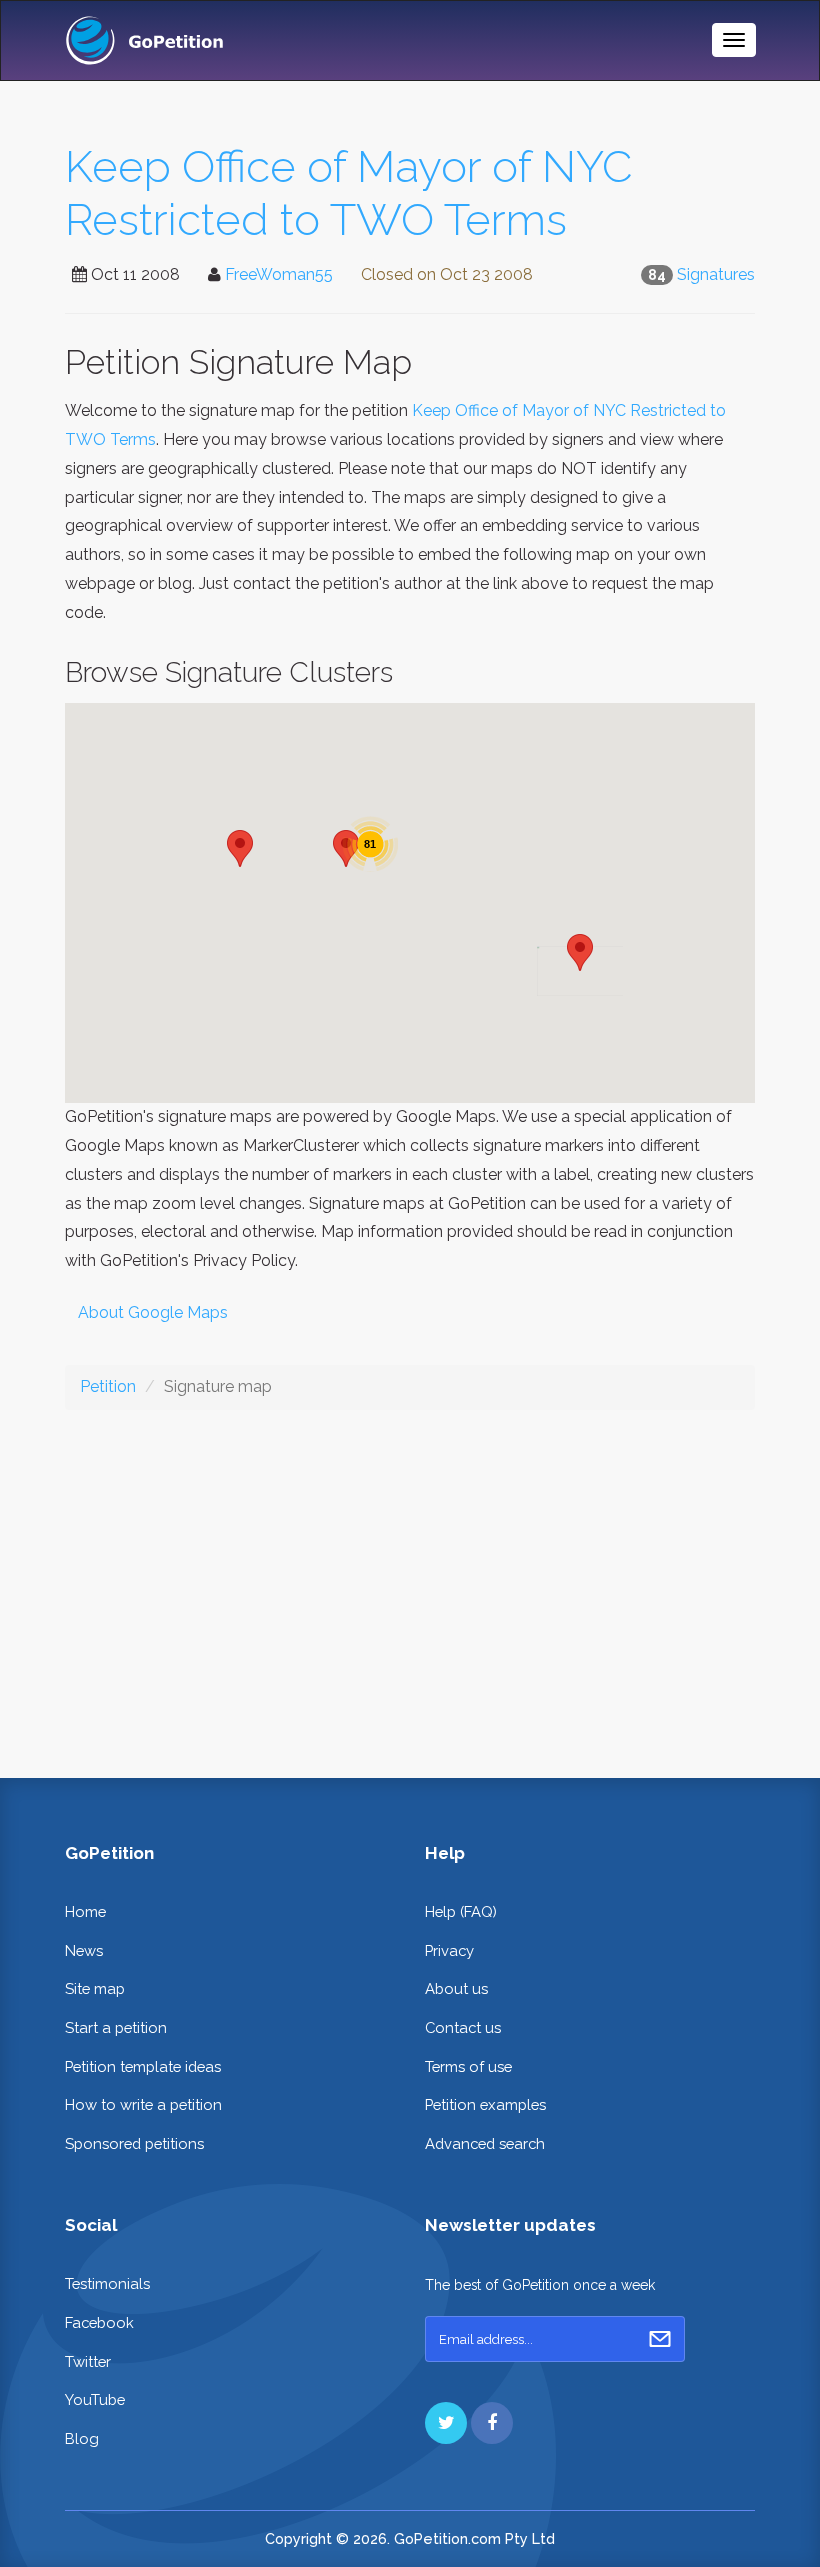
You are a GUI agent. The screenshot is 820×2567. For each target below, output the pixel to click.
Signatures (716, 274)
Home (85, 1911)
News (84, 1950)
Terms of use (468, 2066)
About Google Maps (153, 1312)
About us (456, 1988)
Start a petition (116, 2027)
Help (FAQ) (461, 1911)
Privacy (449, 1950)
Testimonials (107, 2283)
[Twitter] (446, 2423)
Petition (108, 1386)
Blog (82, 2438)
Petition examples (485, 2104)
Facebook (99, 2322)
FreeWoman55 (279, 274)
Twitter (88, 2361)
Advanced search (485, 2143)
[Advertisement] (410, 1578)
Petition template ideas (143, 2066)
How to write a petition (143, 2104)
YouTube (95, 2399)
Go (660, 2339)
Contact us (463, 2027)
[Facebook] (492, 2423)
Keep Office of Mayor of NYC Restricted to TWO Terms (348, 193)
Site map (95, 1988)
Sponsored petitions (134, 2143)
